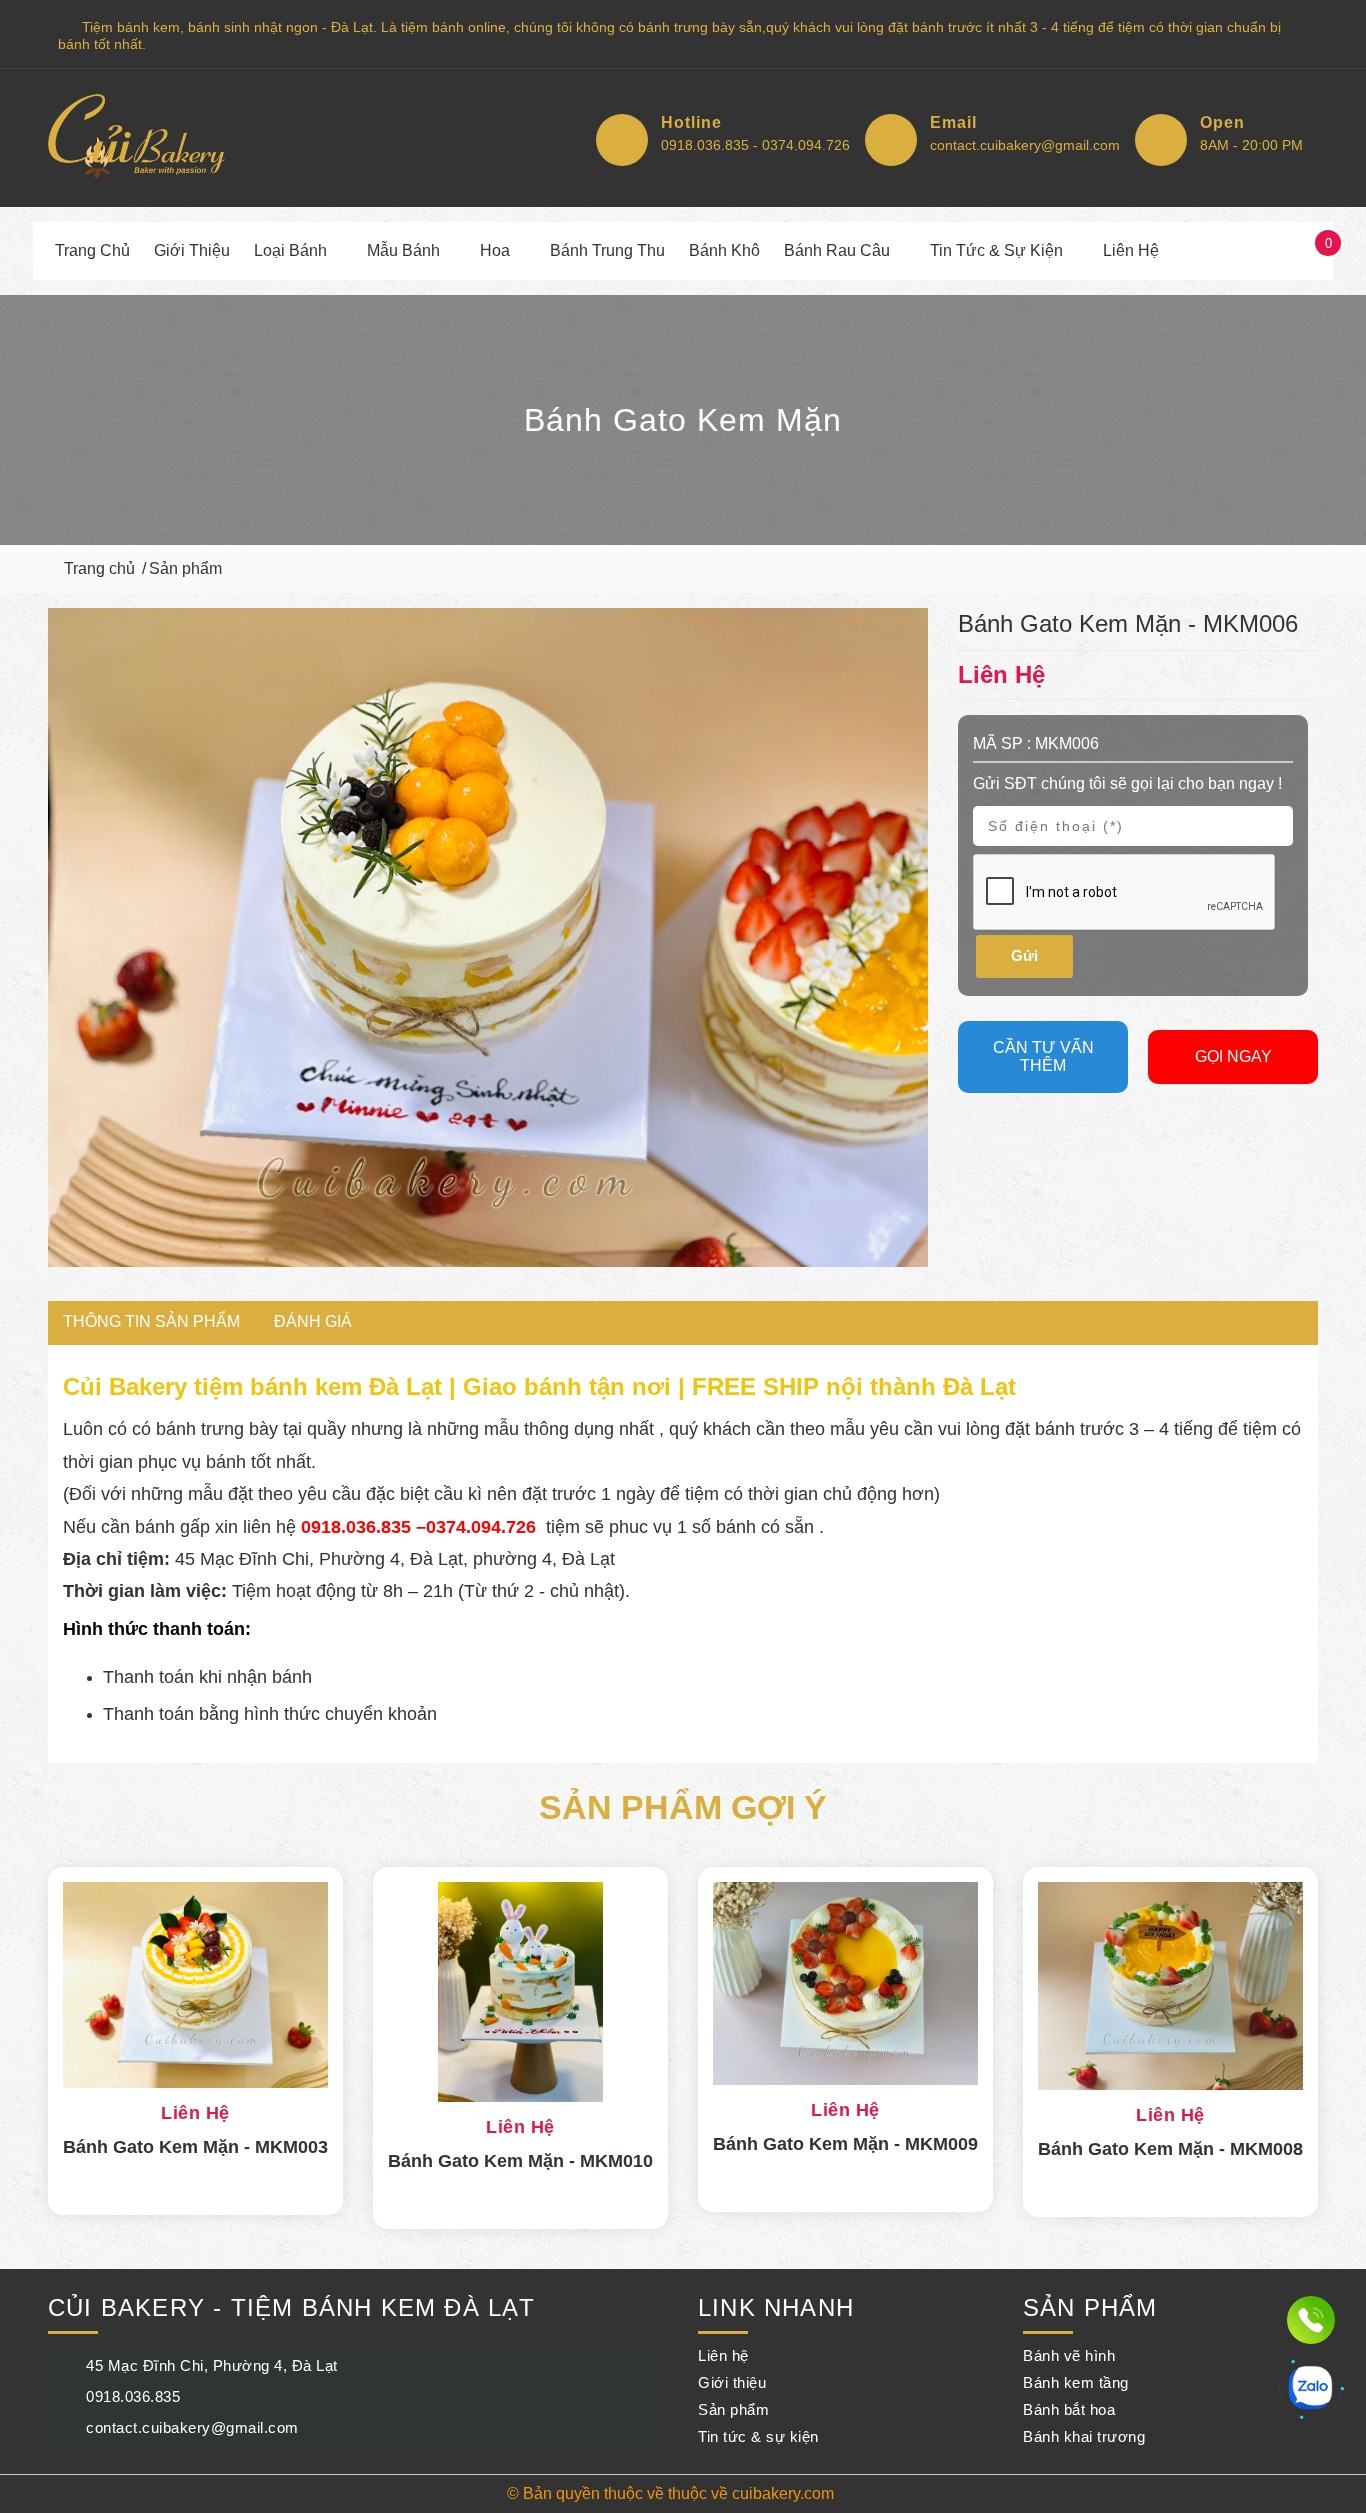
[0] (1309, 251)
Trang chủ (92, 250)
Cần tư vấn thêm (1043, 1056)
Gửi (1024, 955)
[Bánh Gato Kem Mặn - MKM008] (1170, 1986)
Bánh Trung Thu (607, 250)
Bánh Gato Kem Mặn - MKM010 (520, 2161)
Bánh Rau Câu (837, 250)
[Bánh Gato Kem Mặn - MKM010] (520, 1992)
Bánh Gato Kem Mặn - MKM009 (845, 2144)
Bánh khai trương (1084, 2436)
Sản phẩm (185, 568)
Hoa (495, 250)
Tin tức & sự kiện (996, 250)
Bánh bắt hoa (1069, 2409)
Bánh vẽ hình (1069, 2355)
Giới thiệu (192, 250)
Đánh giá (313, 1321)
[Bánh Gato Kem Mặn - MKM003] (195, 1985)
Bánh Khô (724, 250)
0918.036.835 (133, 2396)
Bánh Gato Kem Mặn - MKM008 (1170, 2149)
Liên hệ (1131, 250)
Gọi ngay (1233, 1056)
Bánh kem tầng (1076, 2382)
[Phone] (1311, 2322)
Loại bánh (290, 250)
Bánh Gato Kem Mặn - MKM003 (195, 2147)
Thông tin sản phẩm (151, 1321)
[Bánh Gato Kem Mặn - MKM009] (845, 1983)
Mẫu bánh (403, 250)
